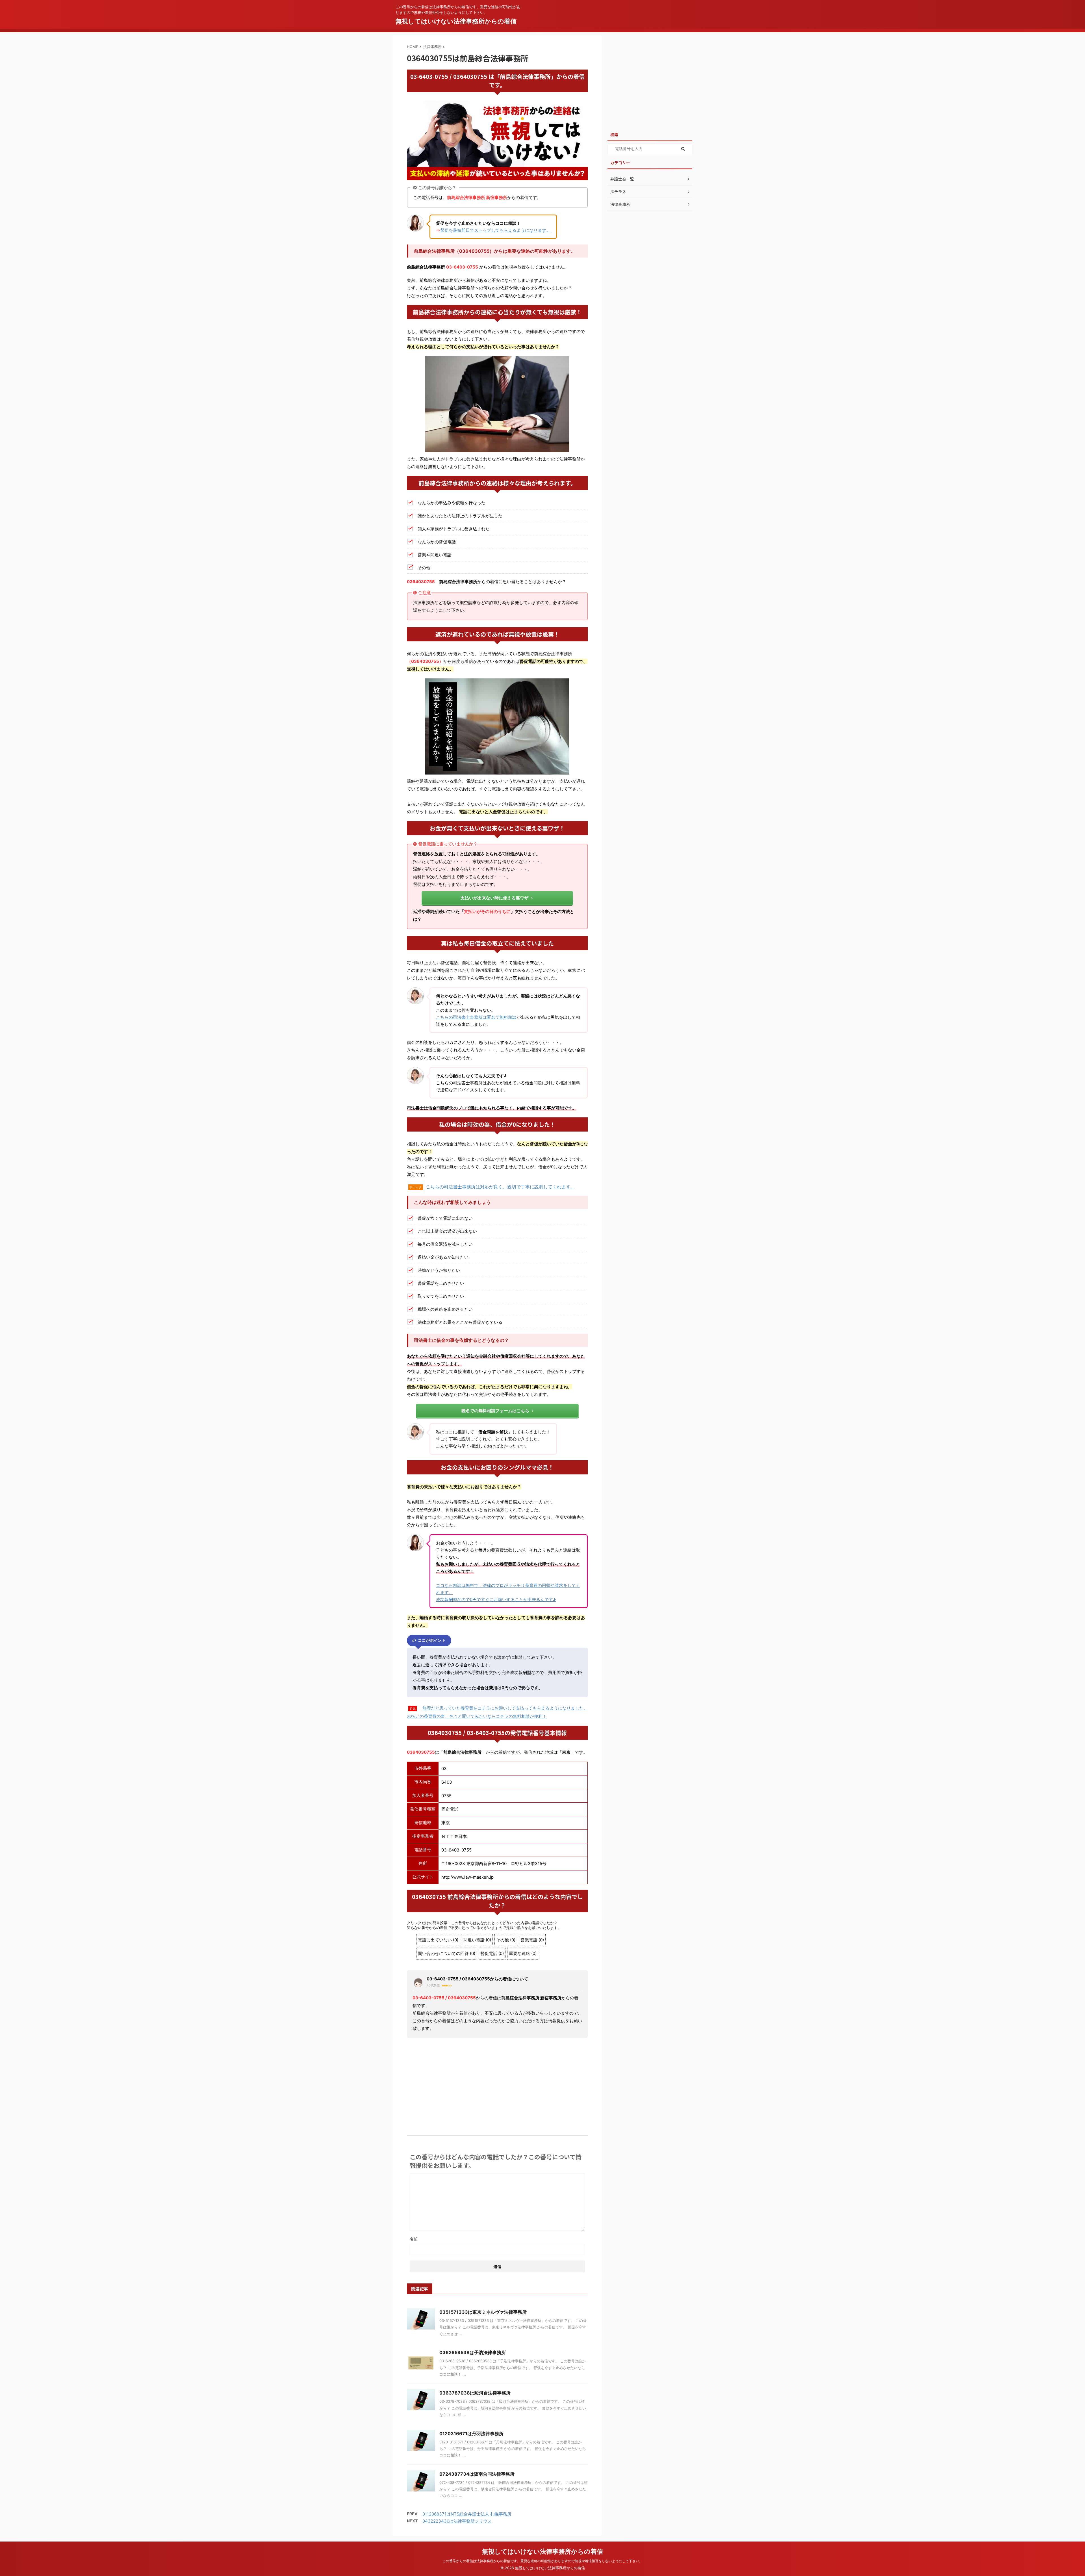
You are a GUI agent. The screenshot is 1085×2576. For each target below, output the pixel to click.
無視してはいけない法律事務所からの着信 (456, 21)
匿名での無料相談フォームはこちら (495, 1411)
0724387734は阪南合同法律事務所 (477, 2474)
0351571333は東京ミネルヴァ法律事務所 (483, 2312)
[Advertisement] (497, 2084)
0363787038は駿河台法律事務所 (475, 2393)
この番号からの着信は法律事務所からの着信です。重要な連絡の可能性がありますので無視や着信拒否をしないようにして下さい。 (542, 2561)
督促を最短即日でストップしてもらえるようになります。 (495, 230)
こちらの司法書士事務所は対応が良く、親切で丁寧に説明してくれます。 (500, 1187)
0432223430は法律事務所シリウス (457, 2521)
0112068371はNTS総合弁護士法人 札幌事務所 (467, 2514)
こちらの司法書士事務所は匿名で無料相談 (476, 1017)
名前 (414, 2239)
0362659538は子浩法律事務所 (473, 2352)
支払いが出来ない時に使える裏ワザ (494, 898)
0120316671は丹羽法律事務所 (471, 2434)
